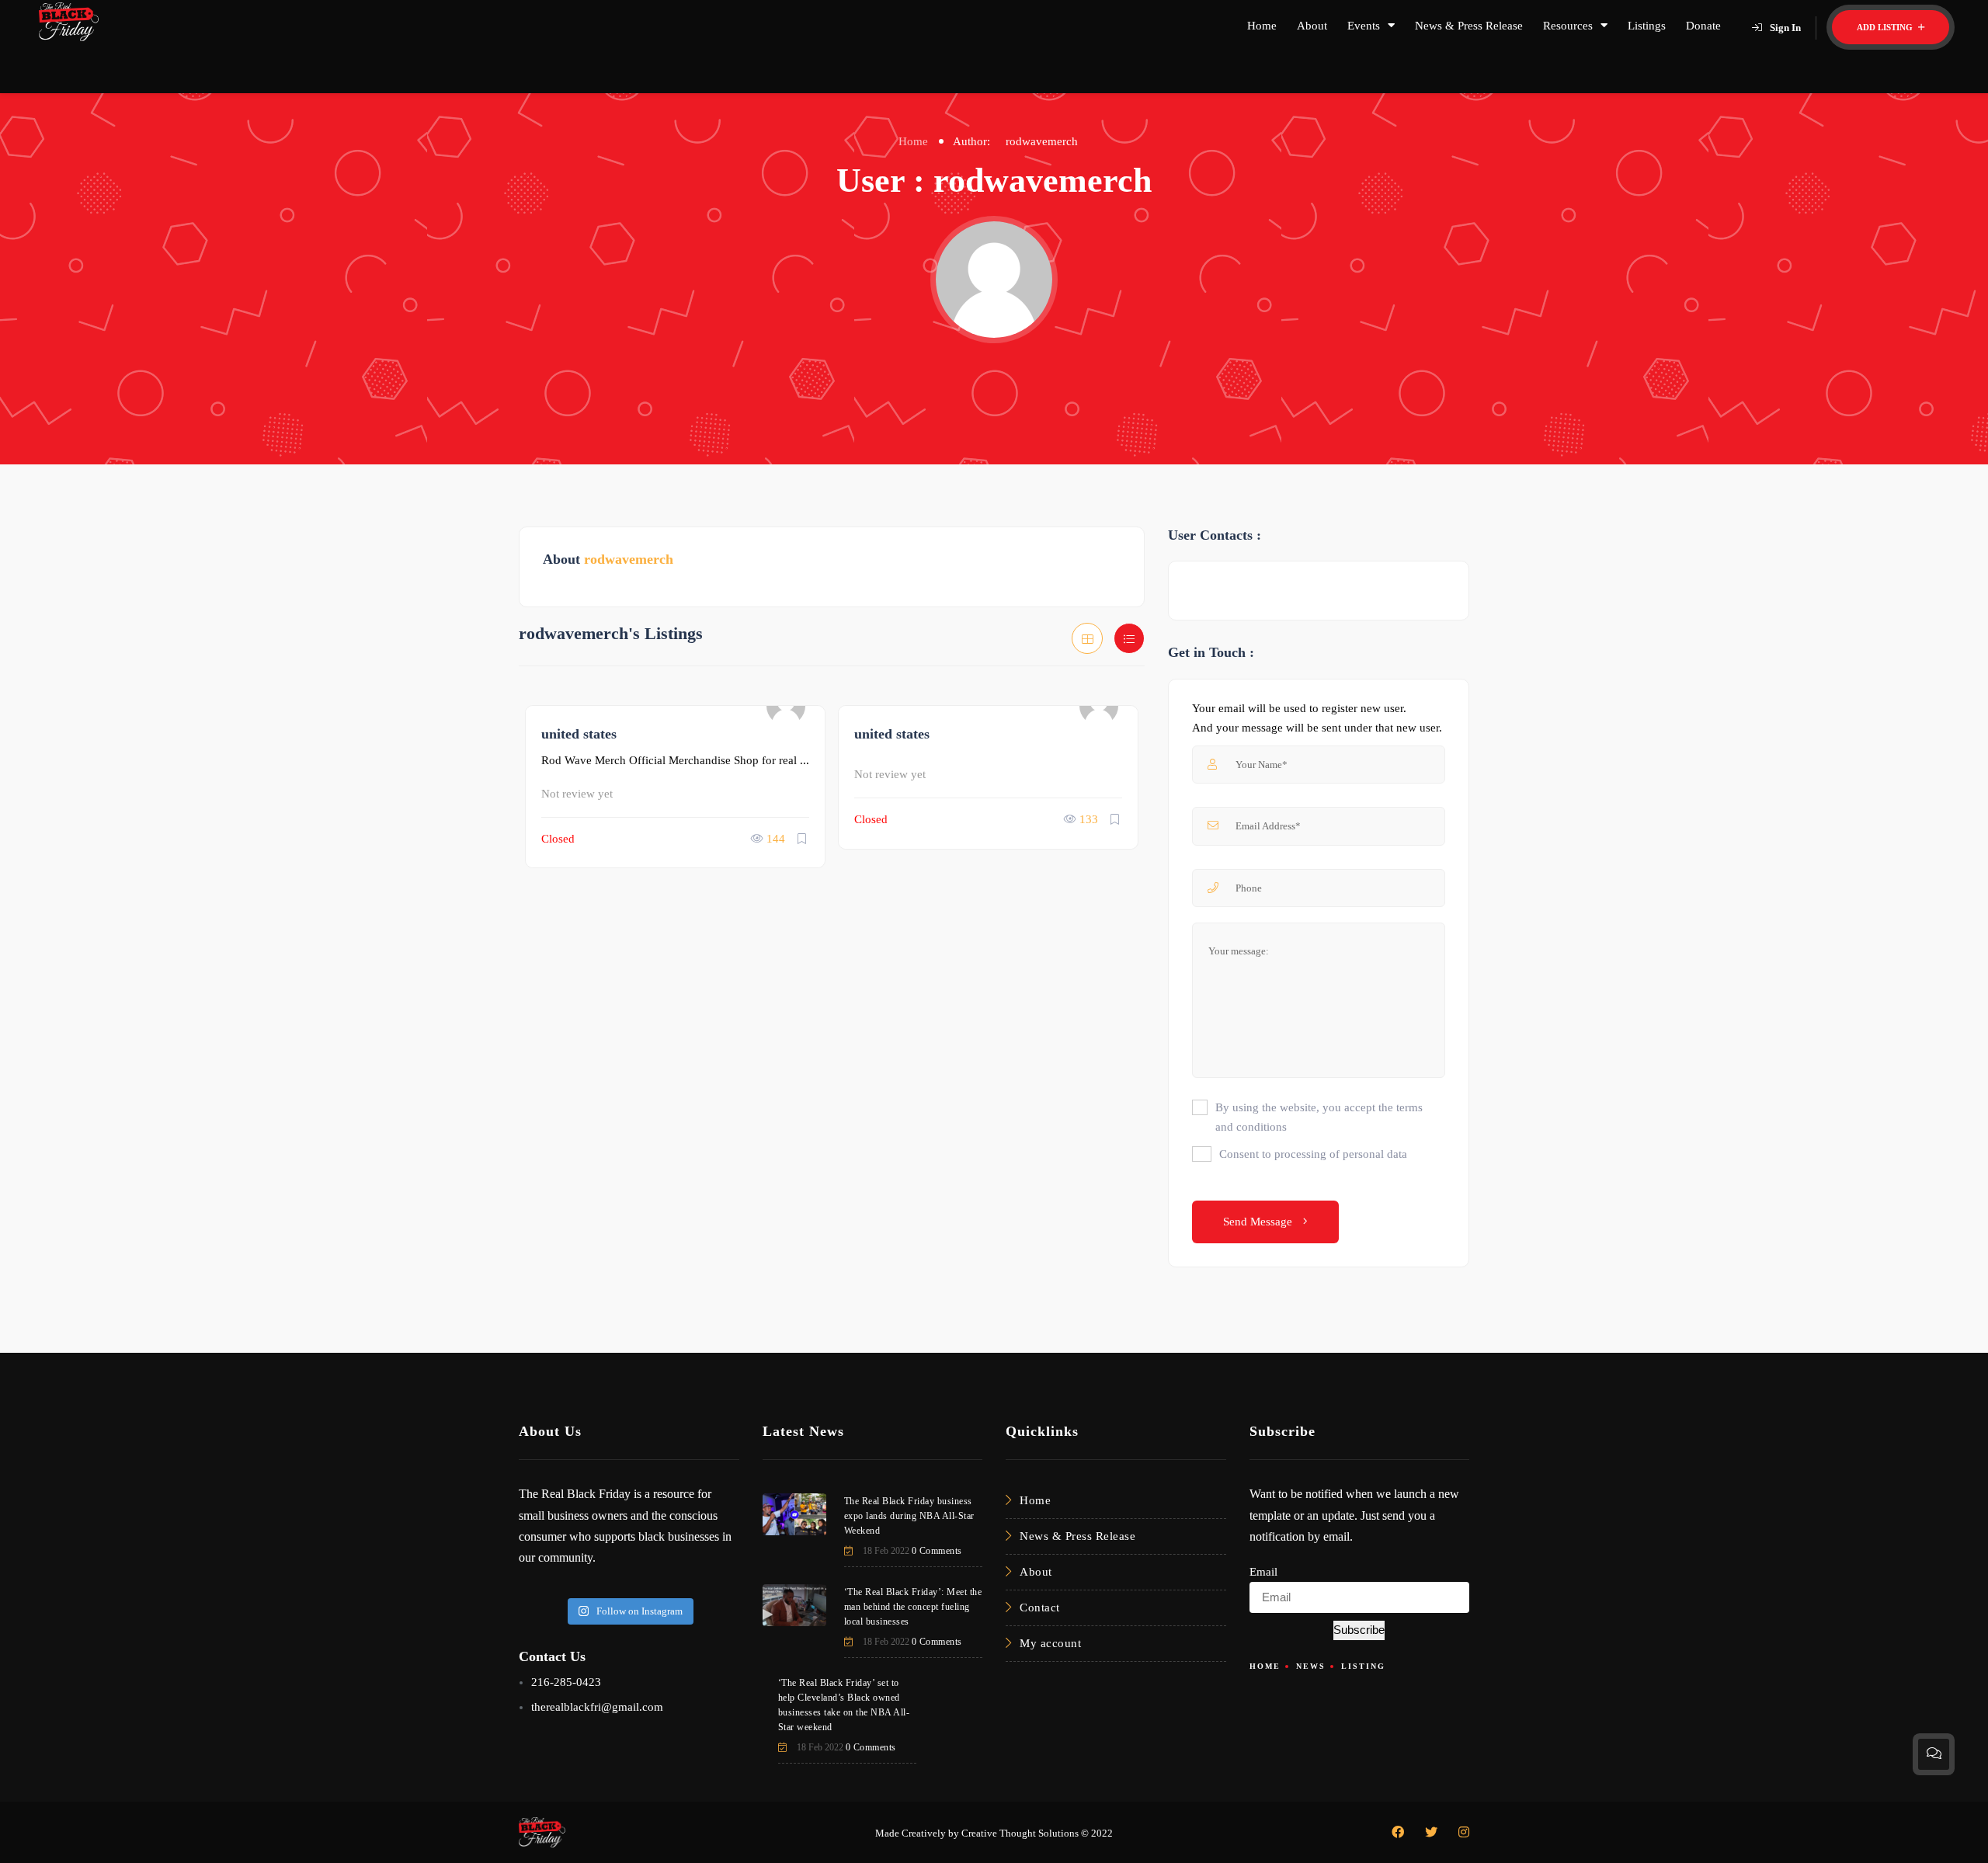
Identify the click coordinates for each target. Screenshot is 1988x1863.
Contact (1040, 1608)
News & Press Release (1469, 26)
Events (1364, 26)
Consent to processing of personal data (1313, 1154)
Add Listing (1886, 27)
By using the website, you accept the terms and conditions (1319, 1117)
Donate (1703, 26)
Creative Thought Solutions (1020, 1833)
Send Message (1259, 1222)
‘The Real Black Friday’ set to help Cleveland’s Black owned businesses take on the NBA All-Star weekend (844, 1705)
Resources (1568, 26)
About (1312, 26)
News (1311, 1666)
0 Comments (937, 1551)
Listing (1363, 1666)
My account (1050, 1643)
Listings (1647, 26)
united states (579, 734)
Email (1263, 1572)
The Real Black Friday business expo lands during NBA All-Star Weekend (909, 1516)
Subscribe (1359, 1630)
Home (1262, 26)
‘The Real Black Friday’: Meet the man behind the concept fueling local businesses (913, 1607)
